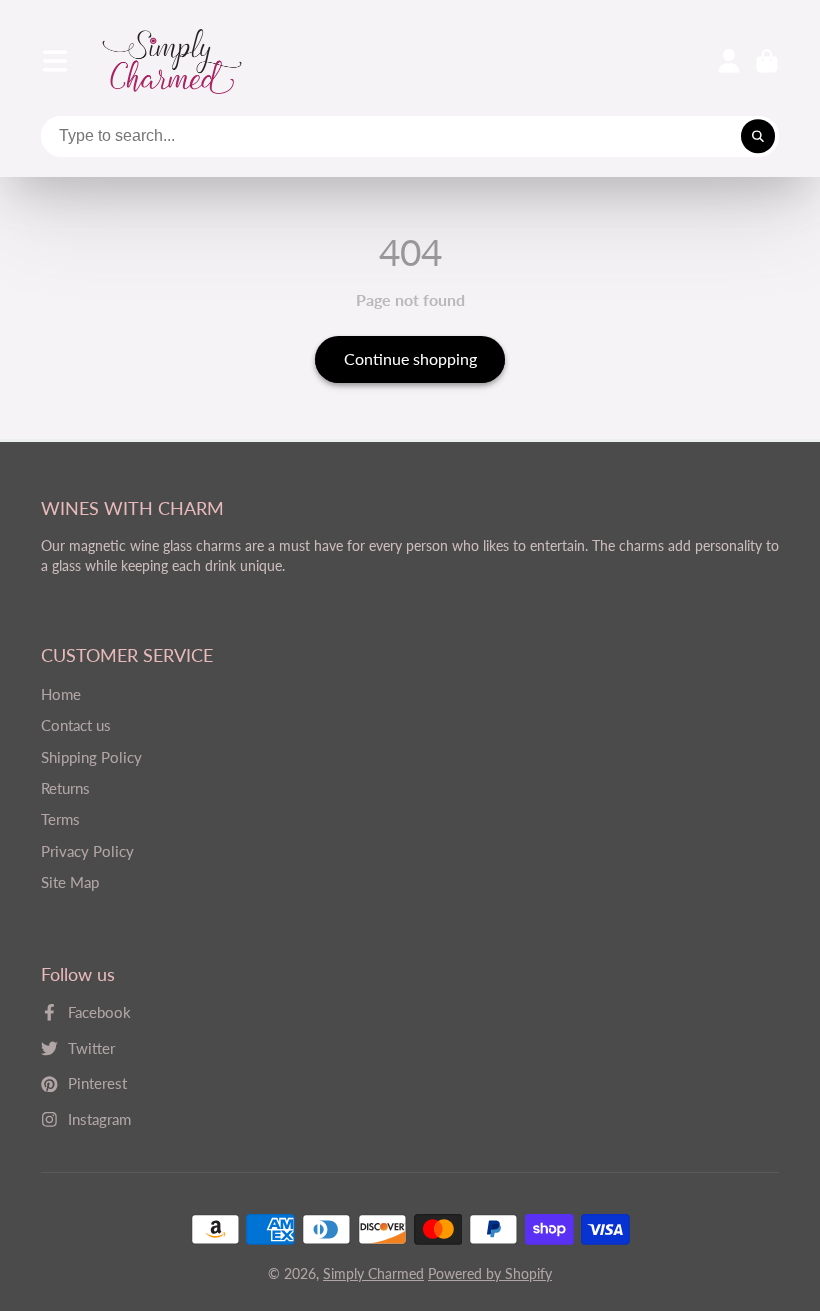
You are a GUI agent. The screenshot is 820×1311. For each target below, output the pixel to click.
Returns (65, 788)
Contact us (76, 725)
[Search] (758, 137)
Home (61, 694)
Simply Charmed (373, 1273)
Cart (767, 61)
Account (729, 61)
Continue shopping (410, 358)
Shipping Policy (91, 757)
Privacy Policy (87, 851)
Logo (172, 61)
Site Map (70, 882)
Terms (60, 819)
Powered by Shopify (490, 1273)
